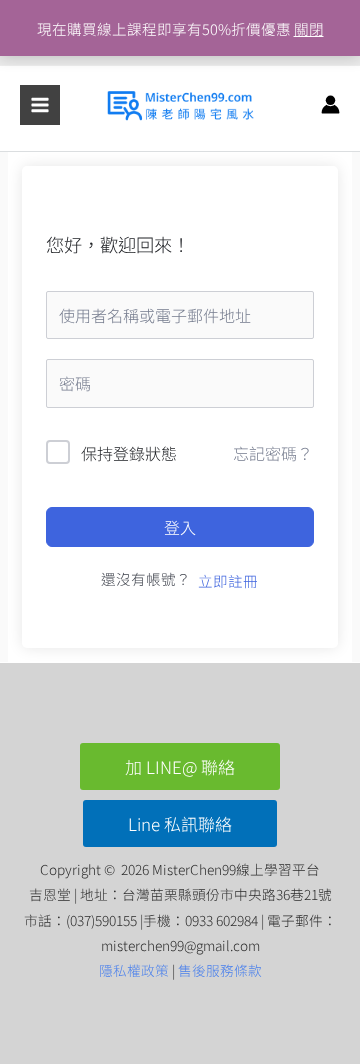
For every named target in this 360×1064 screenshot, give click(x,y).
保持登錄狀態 (129, 453)
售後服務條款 (220, 970)
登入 (180, 527)
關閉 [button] (309, 28)
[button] (180, 766)
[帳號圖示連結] (330, 104)
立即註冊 (228, 580)
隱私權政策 (134, 970)
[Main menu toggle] (40, 105)
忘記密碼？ (273, 453)
